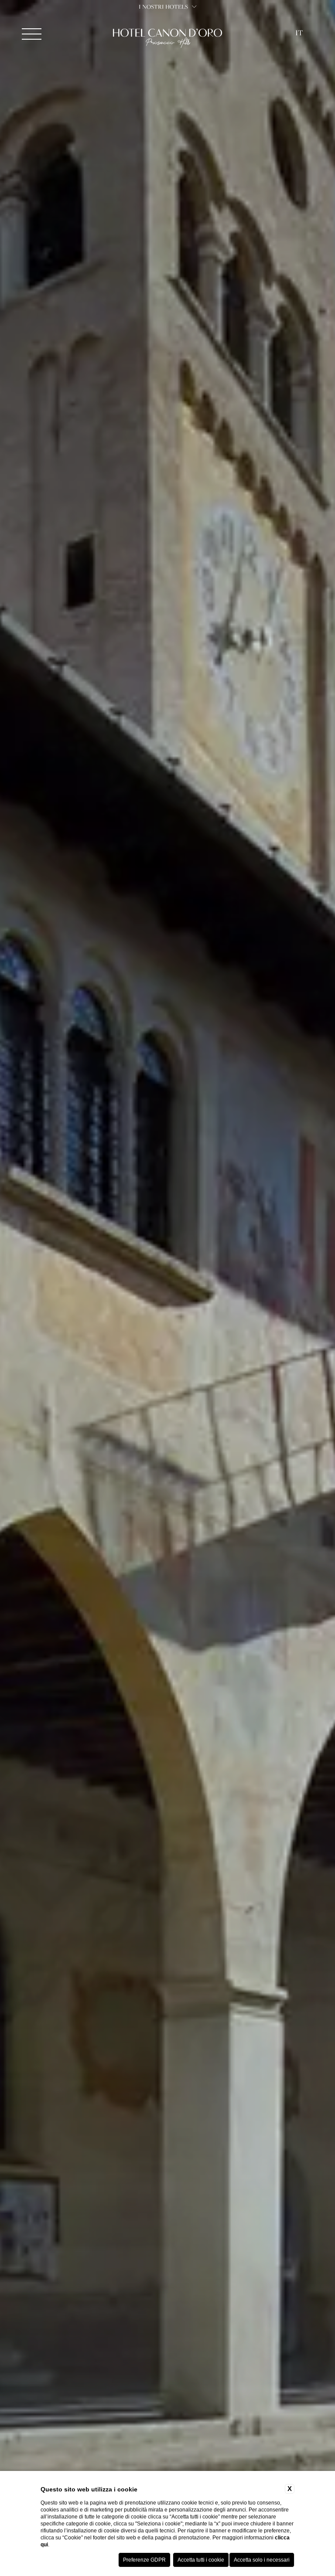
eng (299, 52)
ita (299, 65)
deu (299, 78)
